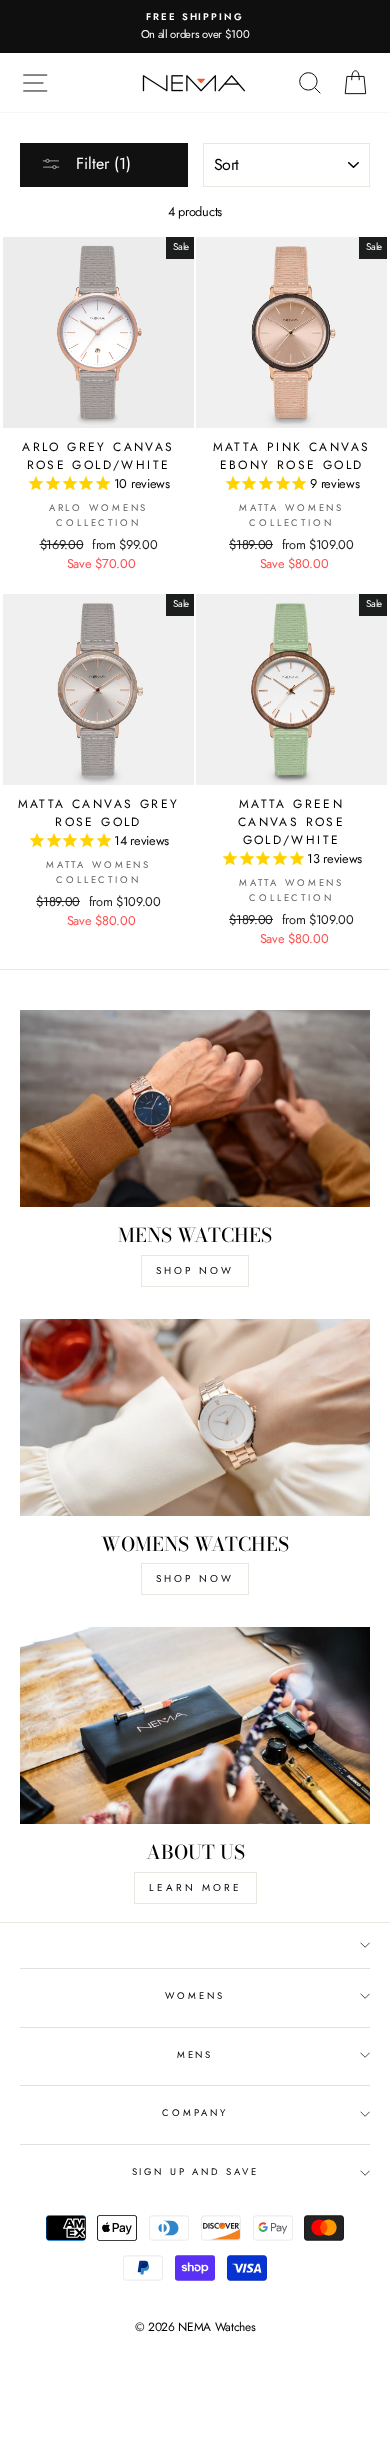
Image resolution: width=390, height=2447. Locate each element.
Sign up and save (195, 2172)
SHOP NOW (195, 1270)
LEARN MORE (195, 1887)
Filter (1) (101, 163)
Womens (194, 1996)
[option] (195, 26)
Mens (195, 2055)
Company (194, 2113)
